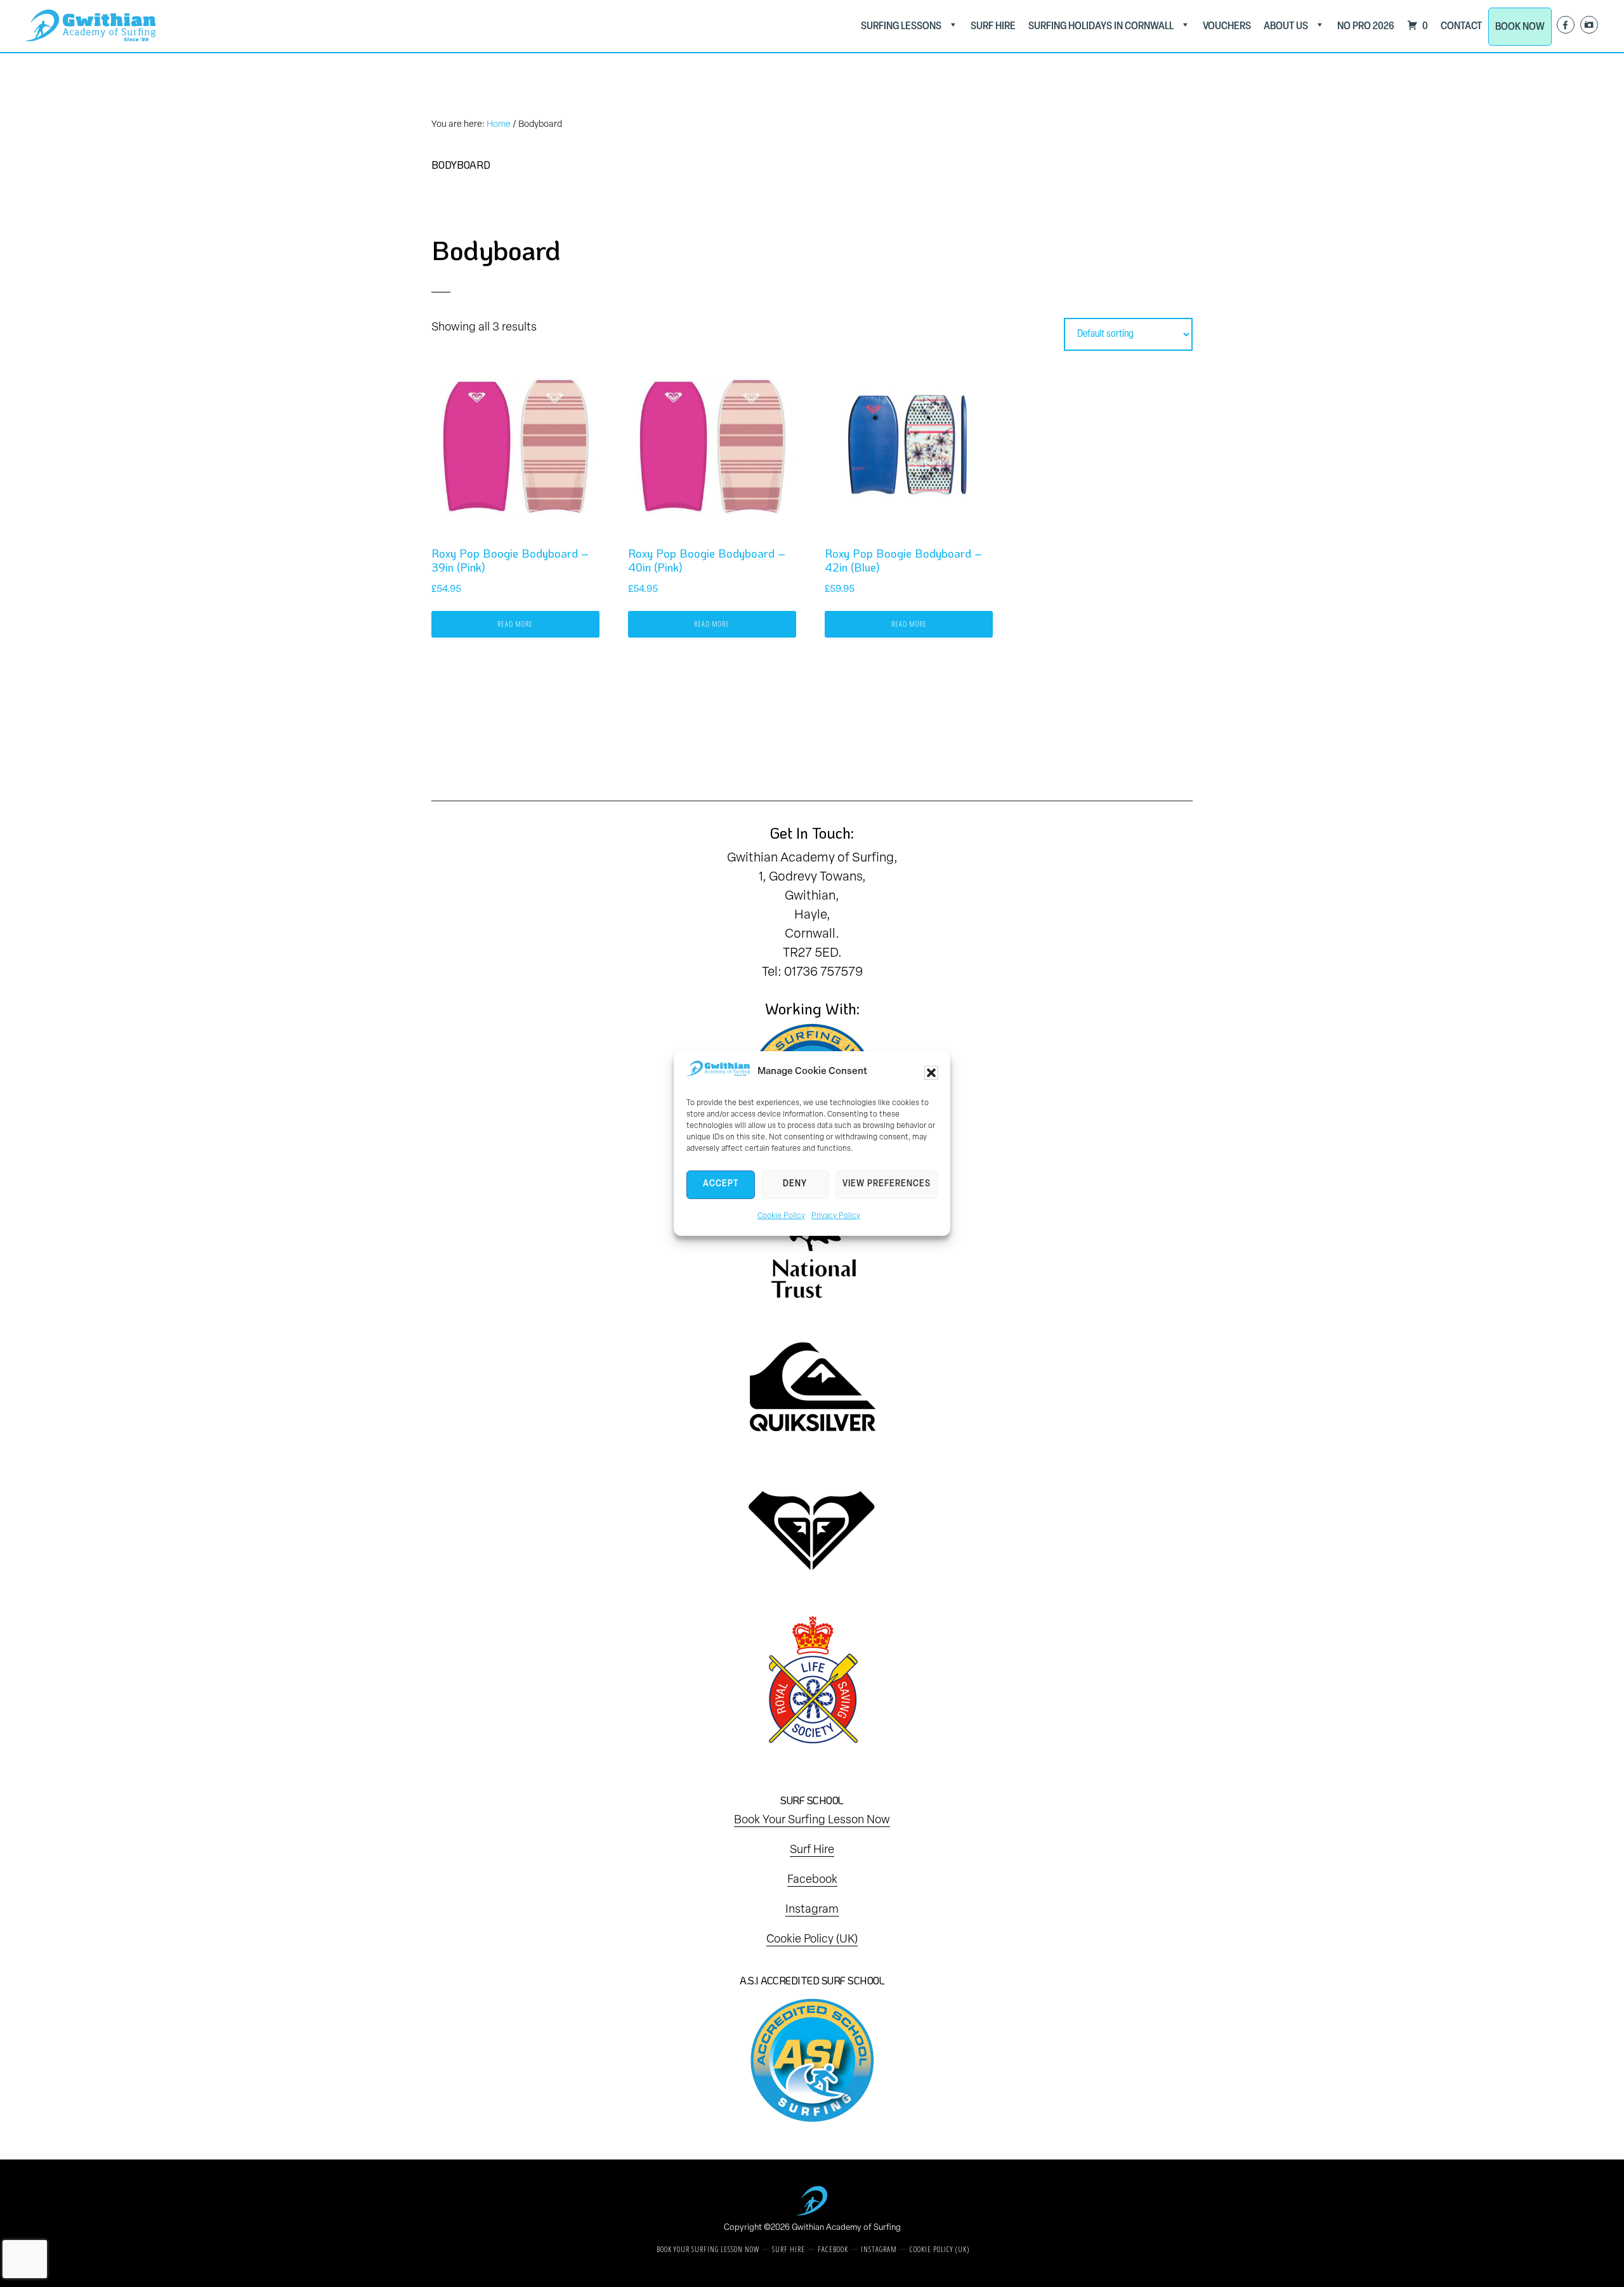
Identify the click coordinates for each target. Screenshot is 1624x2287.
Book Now (1520, 27)
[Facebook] (1566, 25)
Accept (721, 1184)
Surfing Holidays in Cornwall (1101, 26)
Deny (795, 1184)
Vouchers (1227, 26)
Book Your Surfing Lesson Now (812, 1821)
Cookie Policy (781, 1216)
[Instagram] (1589, 25)
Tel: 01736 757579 (812, 973)
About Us (1286, 26)
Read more (515, 624)
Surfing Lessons (901, 26)
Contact (1461, 26)
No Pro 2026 (1366, 26)
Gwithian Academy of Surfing (846, 2228)
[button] (931, 1073)
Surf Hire (993, 26)
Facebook (812, 1880)
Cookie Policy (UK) (812, 1940)
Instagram (812, 1910)
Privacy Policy (836, 1216)
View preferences (887, 1184)
